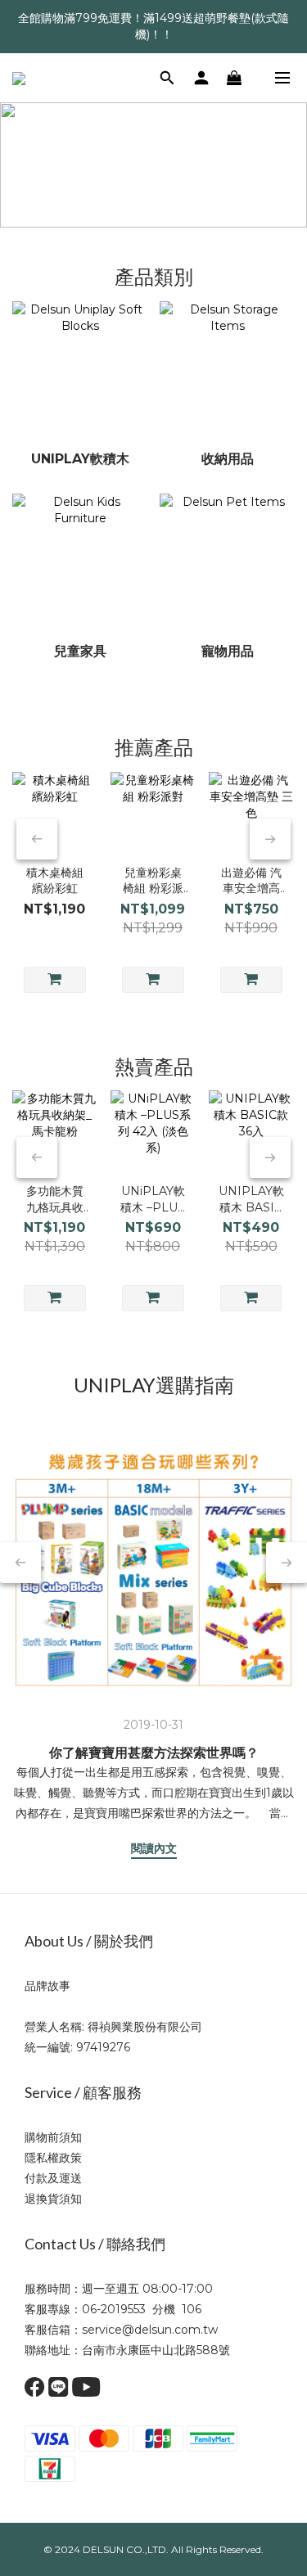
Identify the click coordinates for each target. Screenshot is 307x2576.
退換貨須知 (53, 2199)
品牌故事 (47, 1986)
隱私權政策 (53, 2158)
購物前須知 (53, 2137)
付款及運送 (53, 2178)
